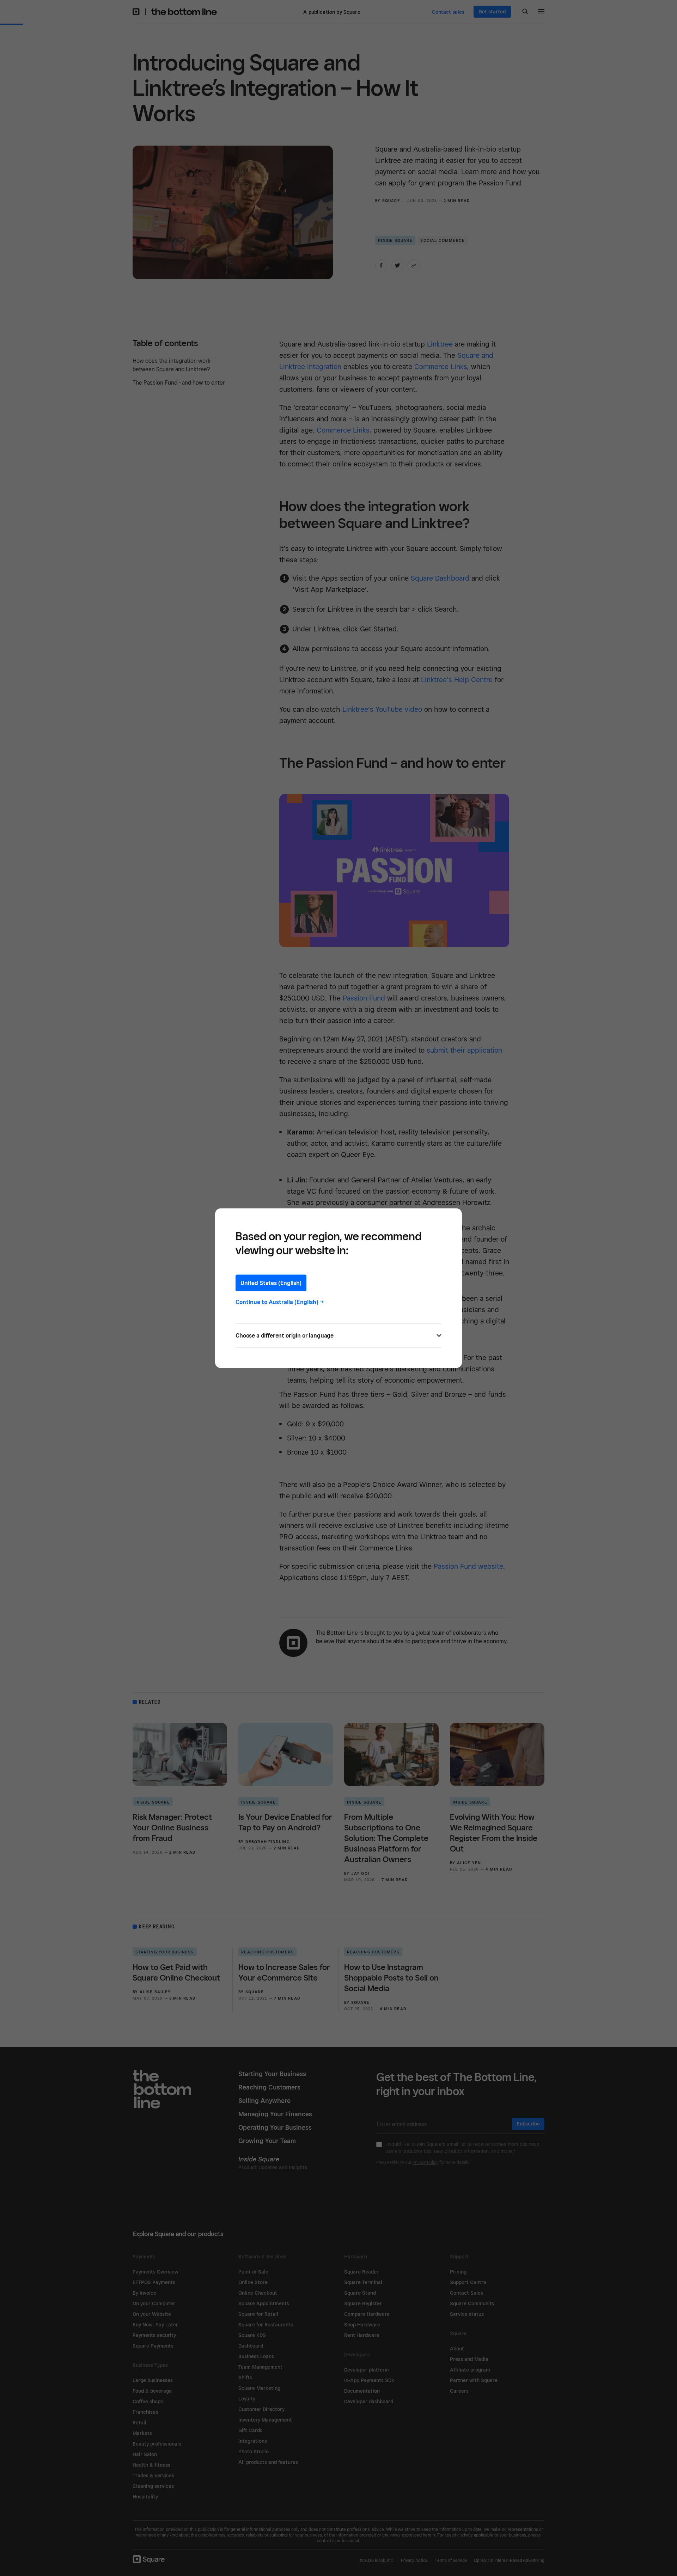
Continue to (280, 1302)
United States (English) (271, 1283)
